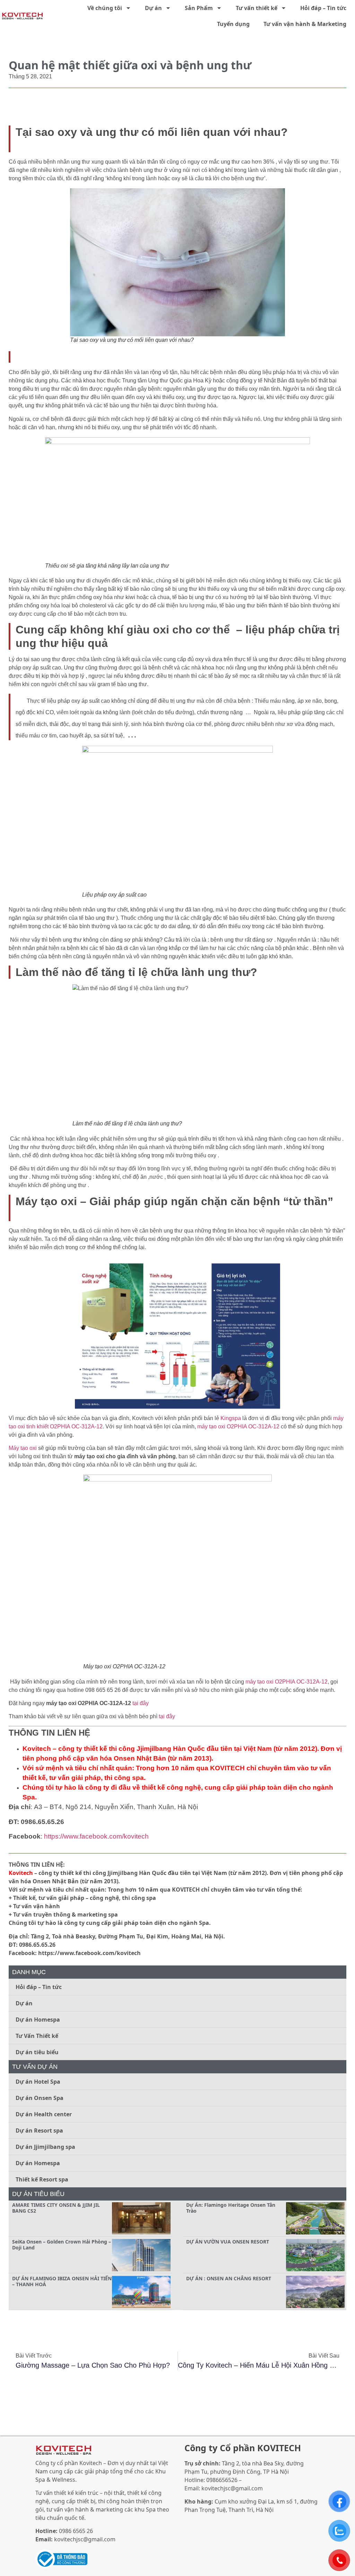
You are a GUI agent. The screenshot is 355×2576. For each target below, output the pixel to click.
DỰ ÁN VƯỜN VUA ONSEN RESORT (228, 2242)
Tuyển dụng (233, 24)
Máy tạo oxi (23, 1448)
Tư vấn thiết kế (257, 8)
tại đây (141, 1703)
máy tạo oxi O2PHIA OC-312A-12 (238, 1427)
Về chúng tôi (105, 8)
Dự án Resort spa (39, 2130)
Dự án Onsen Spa (40, 2098)
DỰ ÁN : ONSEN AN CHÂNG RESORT (229, 2278)
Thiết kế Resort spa (42, 2179)
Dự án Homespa (38, 2020)
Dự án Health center (44, 2114)
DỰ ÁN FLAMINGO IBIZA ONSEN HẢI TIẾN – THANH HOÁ (62, 2281)
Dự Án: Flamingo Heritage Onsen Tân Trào (231, 2208)
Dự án (153, 8)
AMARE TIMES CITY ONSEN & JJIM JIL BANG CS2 (56, 2208)
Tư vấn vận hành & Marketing (305, 24)
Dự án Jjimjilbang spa (45, 2147)
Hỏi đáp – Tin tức (323, 8)
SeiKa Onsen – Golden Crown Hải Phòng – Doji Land (62, 2245)
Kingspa (231, 1418)
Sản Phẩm (199, 8)
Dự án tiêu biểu (37, 2052)
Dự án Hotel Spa (38, 2082)
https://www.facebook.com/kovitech (96, 1836)
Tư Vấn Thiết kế (37, 2036)
